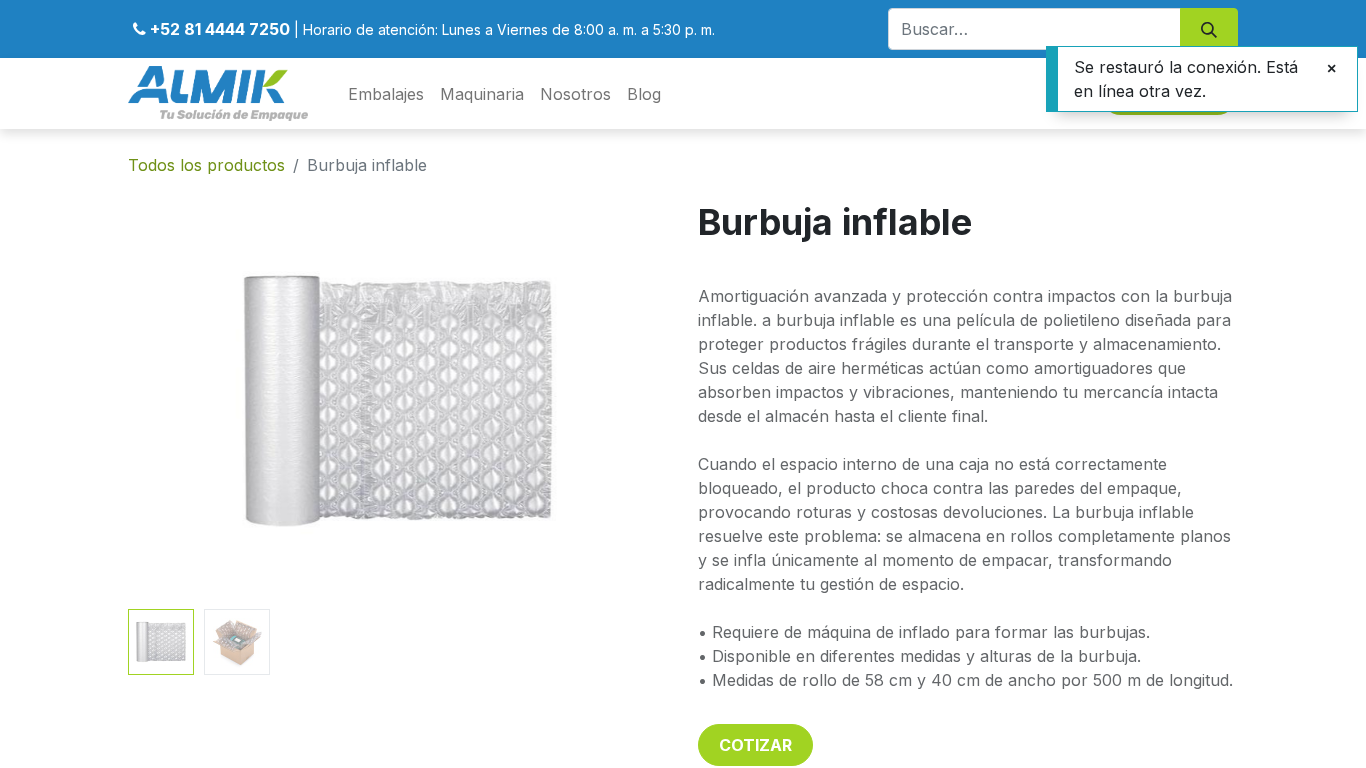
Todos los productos (206, 165)
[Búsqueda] (1209, 29)
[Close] (1331, 68)
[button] (168, 401)
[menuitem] (386, 94)
